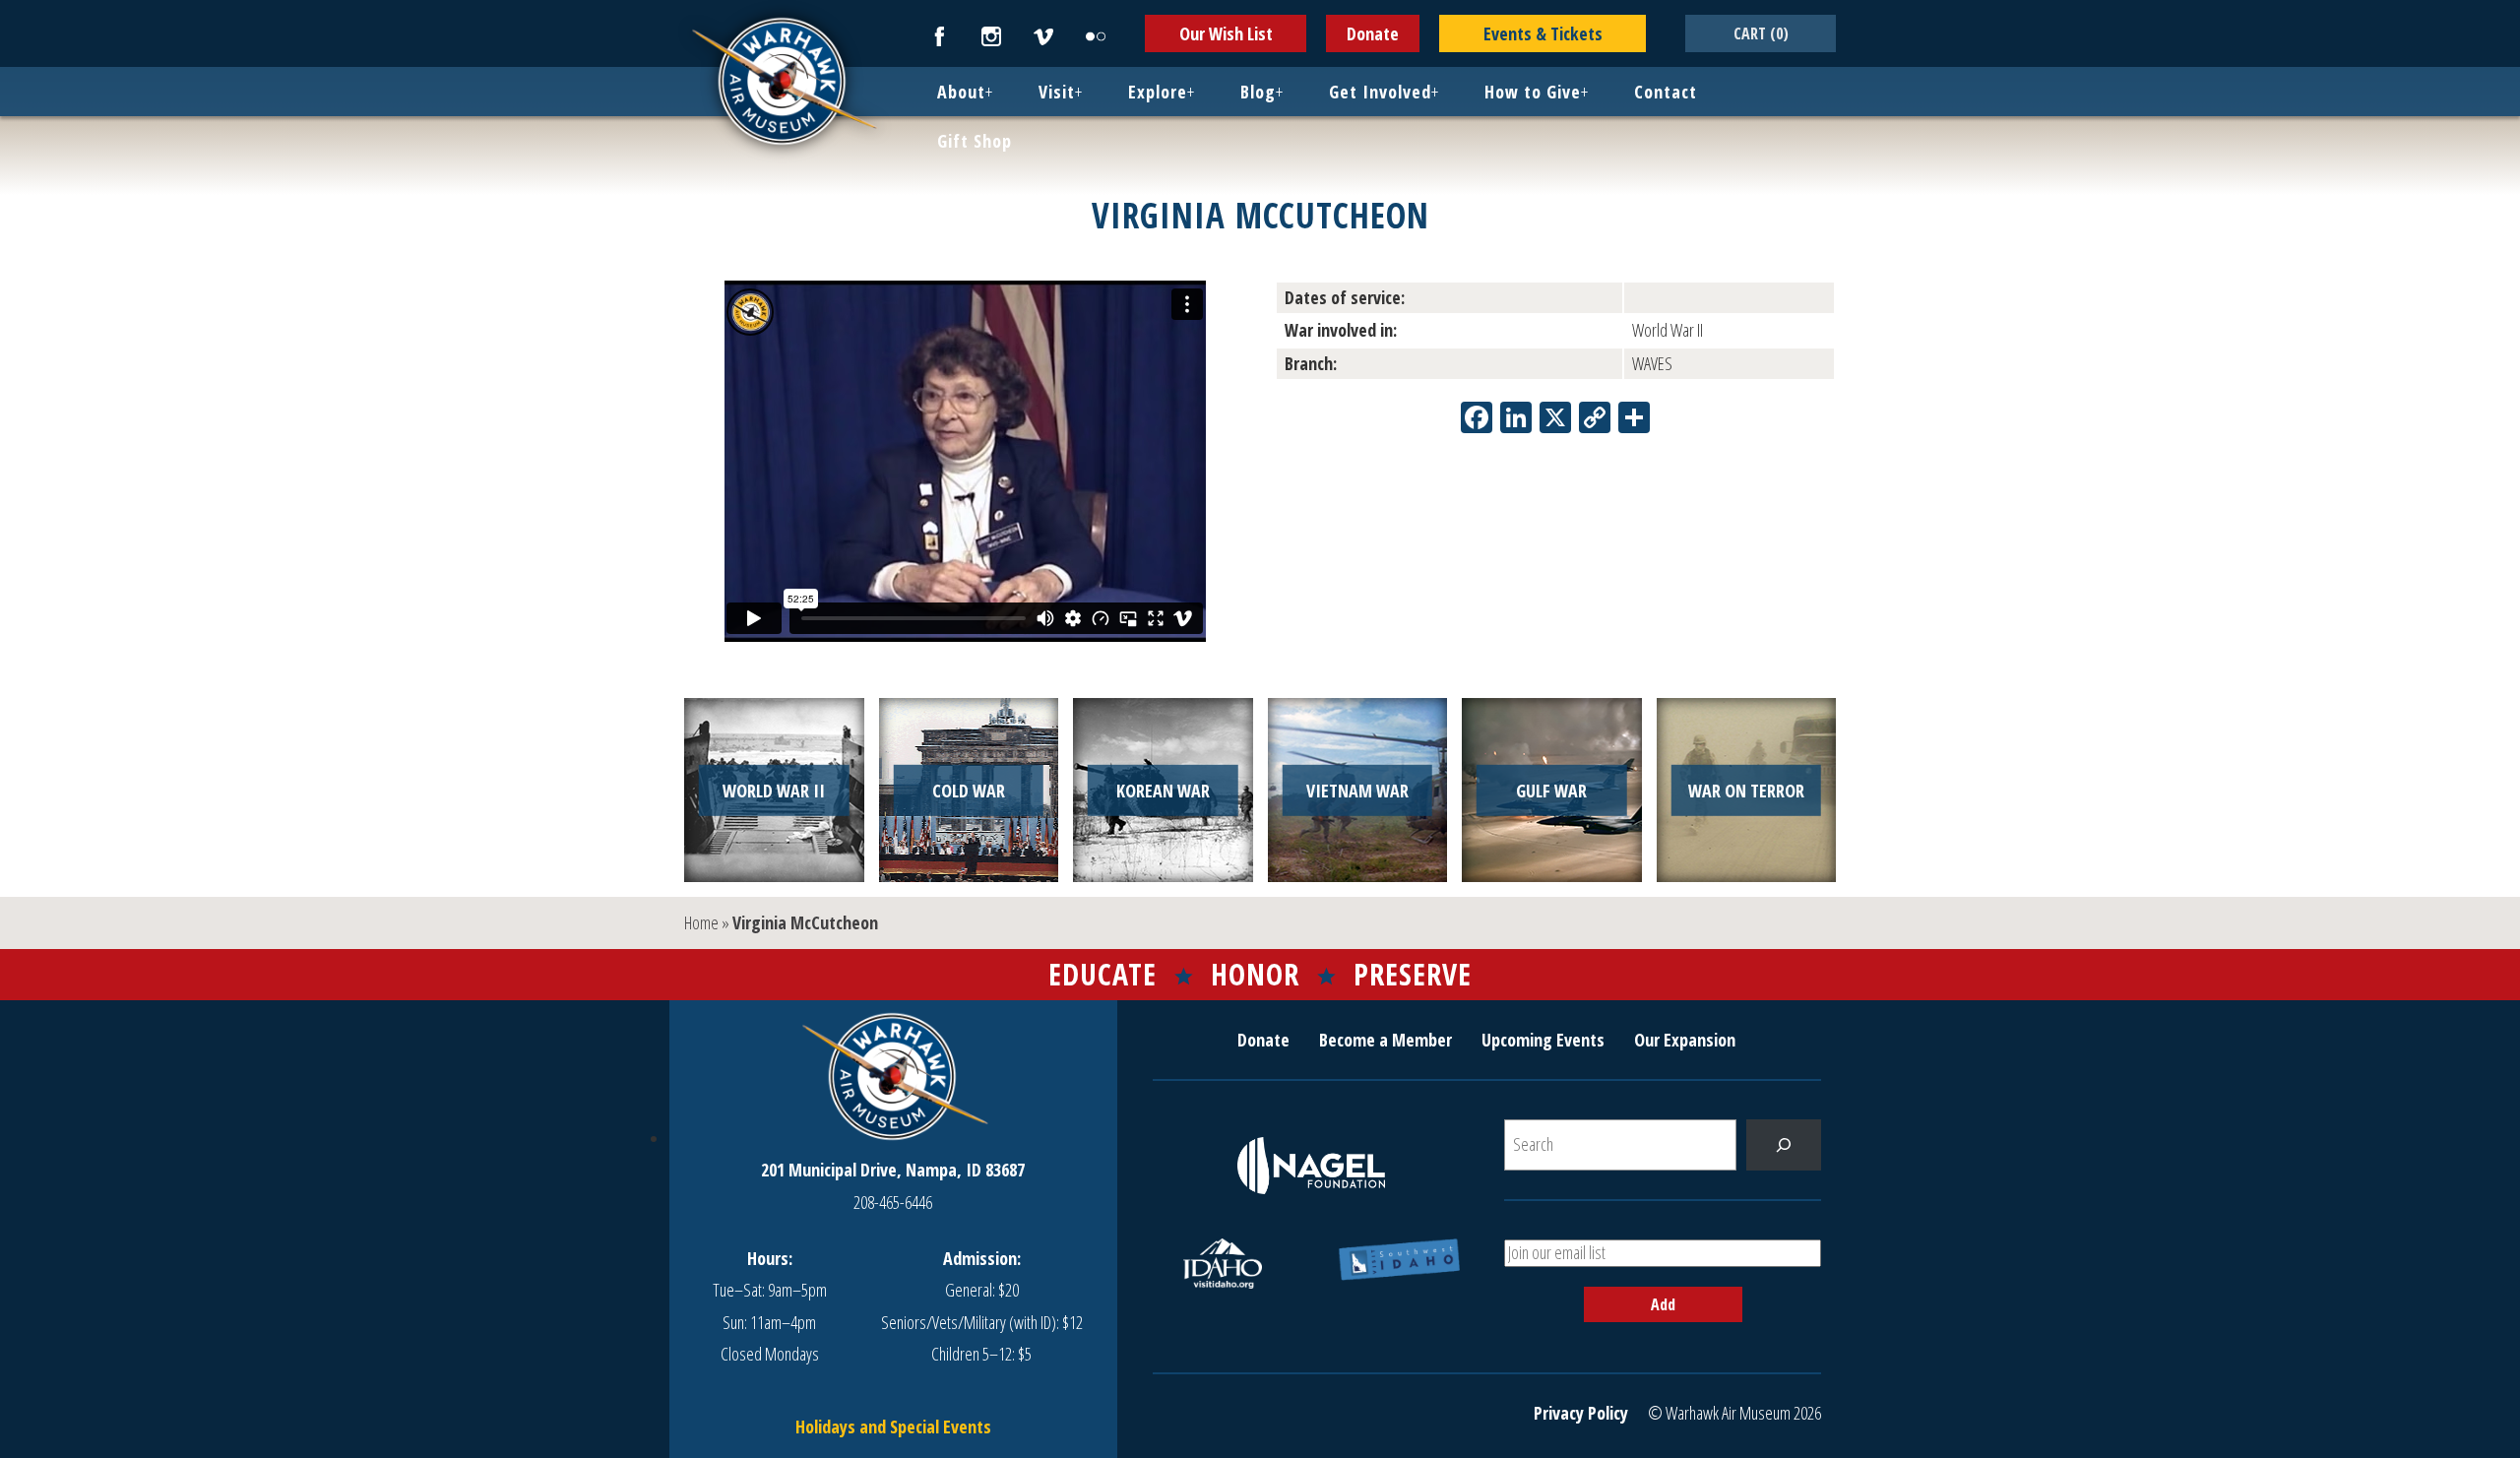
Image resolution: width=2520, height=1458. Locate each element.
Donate (1373, 33)
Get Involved (1380, 92)
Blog (1258, 92)
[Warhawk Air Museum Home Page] (783, 143)
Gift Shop (975, 141)
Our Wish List (1226, 33)
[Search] (1784, 1145)
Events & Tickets (1543, 33)
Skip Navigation (26, 4)
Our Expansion (1685, 1040)
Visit (1057, 92)
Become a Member (1386, 1040)
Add (1663, 1304)
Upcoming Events (1543, 1040)
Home (701, 922)
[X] (1555, 419)
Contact (1666, 92)
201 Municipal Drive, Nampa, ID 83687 (893, 1170)
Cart (1761, 33)
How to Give (1533, 92)
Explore (1158, 92)
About (961, 92)
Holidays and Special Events (893, 1426)
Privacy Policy (1581, 1413)
